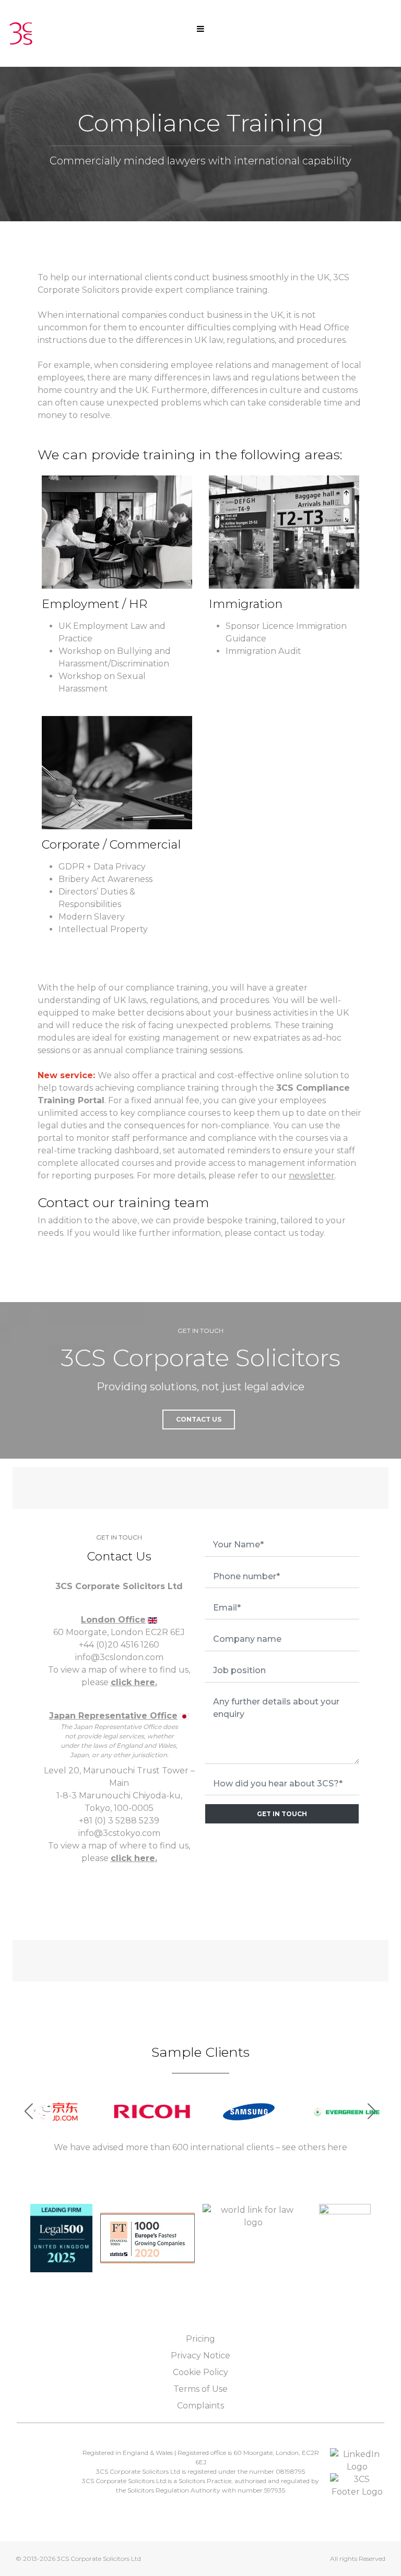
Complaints (200, 2406)
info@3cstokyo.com (119, 1833)
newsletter (312, 1176)
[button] (372, 2112)
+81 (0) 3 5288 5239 (119, 1821)
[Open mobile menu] (200, 28)
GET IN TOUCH (282, 1814)
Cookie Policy (200, 2372)
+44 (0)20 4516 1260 (119, 1645)
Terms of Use (200, 2389)
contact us (276, 1233)
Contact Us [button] (199, 1419)
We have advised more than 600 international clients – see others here (200, 2147)
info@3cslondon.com (119, 1657)
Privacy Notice (200, 2356)
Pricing (200, 2339)
